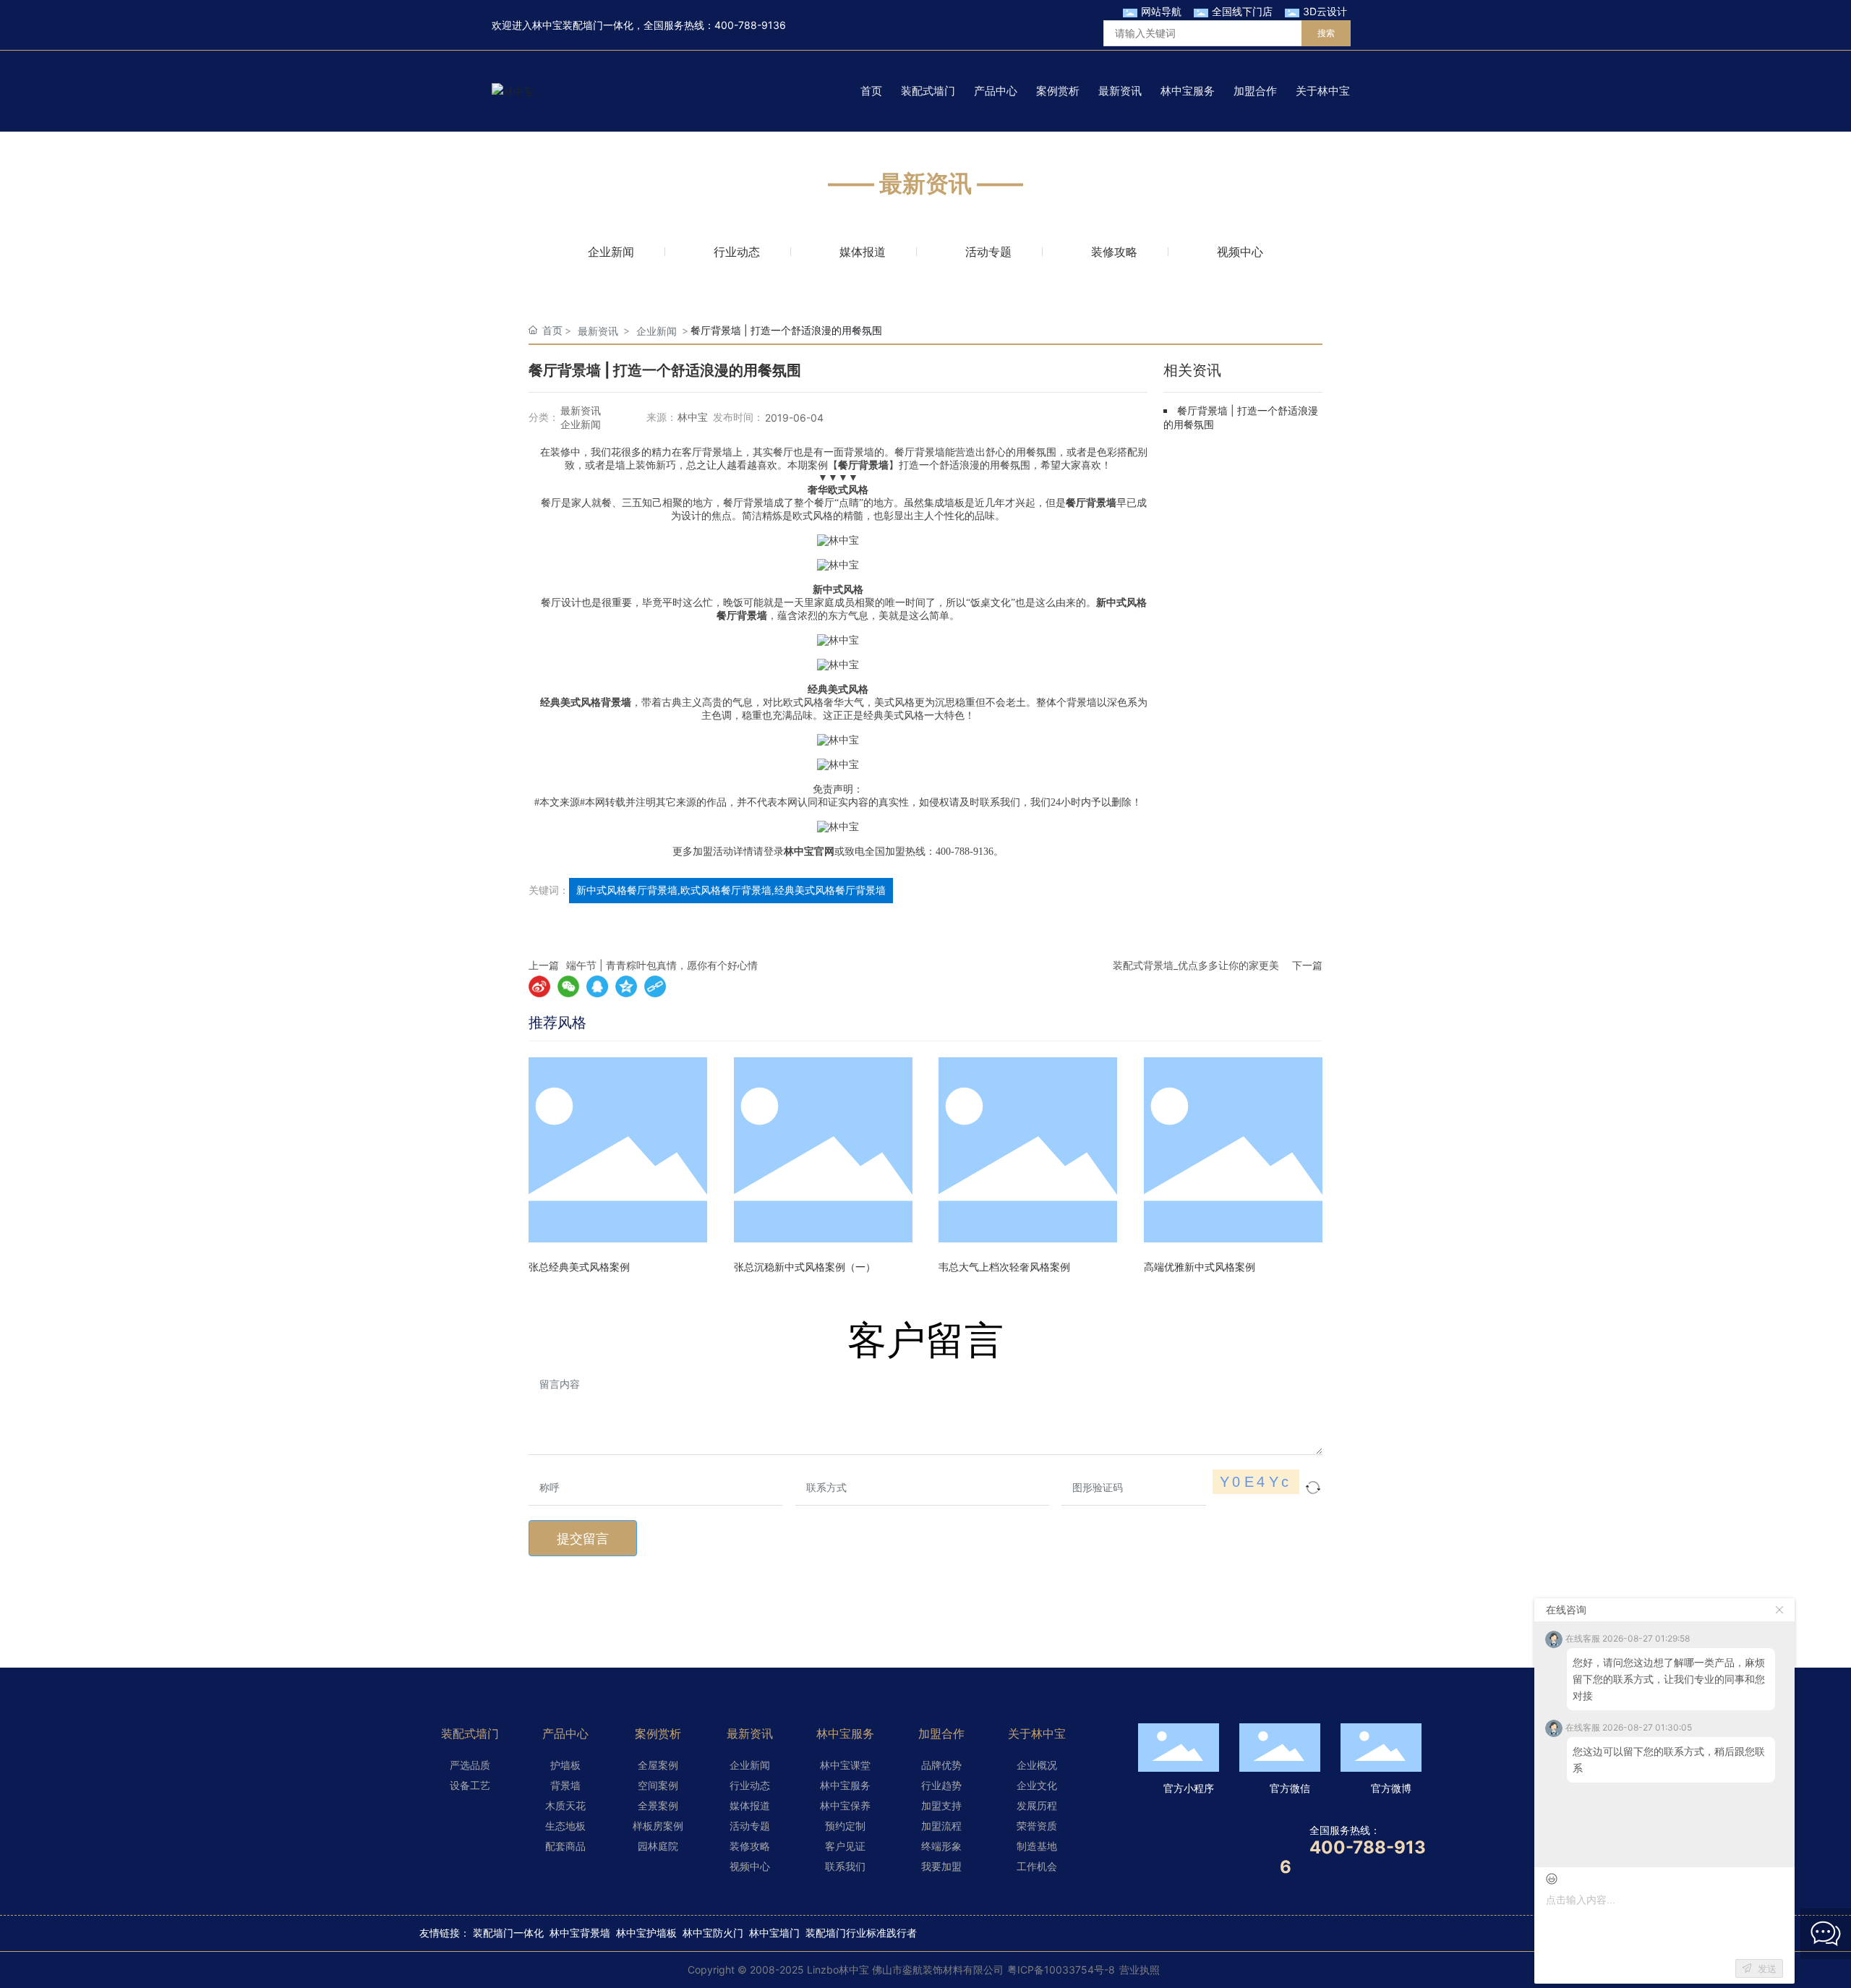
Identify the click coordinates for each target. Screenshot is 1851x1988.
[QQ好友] (597, 986)
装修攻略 (1114, 252)
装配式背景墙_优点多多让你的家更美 (1196, 965)
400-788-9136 (750, 25)
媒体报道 (863, 252)
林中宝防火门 (713, 1933)
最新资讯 (598, 331)
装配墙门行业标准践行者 (861, 1933)
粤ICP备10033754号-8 (1061, 1970)
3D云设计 (1325, 11)
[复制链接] (655, 986)
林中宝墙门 (774, 1933)
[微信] (568, 986)
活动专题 (988, 252)
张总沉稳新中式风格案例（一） (805, 1267)
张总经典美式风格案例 (579, 1267)
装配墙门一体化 (508, 1933)
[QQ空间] (626, 986)
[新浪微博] (539, 986)
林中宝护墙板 (646, 1933)
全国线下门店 (1242, 11)
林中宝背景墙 (580, 1933)
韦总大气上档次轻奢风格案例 (1004, 1267)
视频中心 (1240, 252)
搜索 (1326, 33)
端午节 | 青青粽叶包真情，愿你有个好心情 (662, 965)
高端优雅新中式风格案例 (1200, 1267)
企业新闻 (611, 252)
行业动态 (737, 252)
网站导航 (1161, 11)
